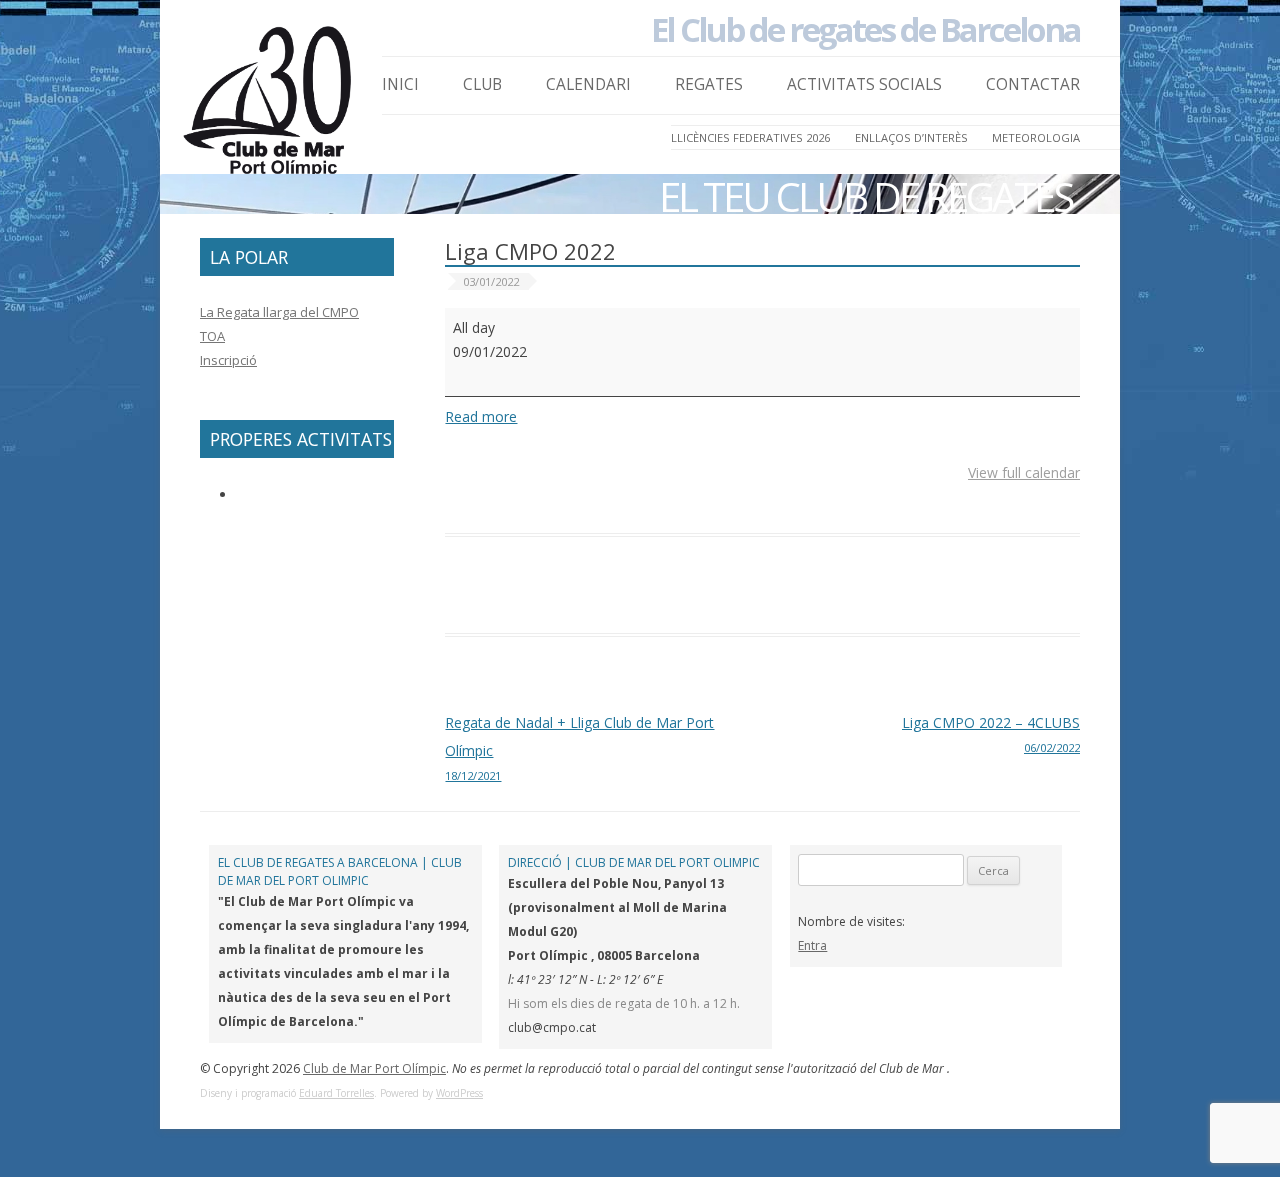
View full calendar (1024, 472)
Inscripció (228, 360)
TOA (212, 336)
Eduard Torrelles (336, 1093)
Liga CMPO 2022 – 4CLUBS (991, 734)
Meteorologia (1036, 137)
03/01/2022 (491, 281)
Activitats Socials (864, 84)
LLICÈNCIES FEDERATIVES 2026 (750, 137)
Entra (812, 945)
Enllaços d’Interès (911, 137)
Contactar (1033, 84)
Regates (709, 84)
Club (482, 84)
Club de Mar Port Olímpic (374, 1068)
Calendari (588, 84)
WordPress (459, 1093)
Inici (400, 84)
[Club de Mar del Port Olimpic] (270, 106)
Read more (481, 416)
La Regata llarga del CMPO (279, 312)
